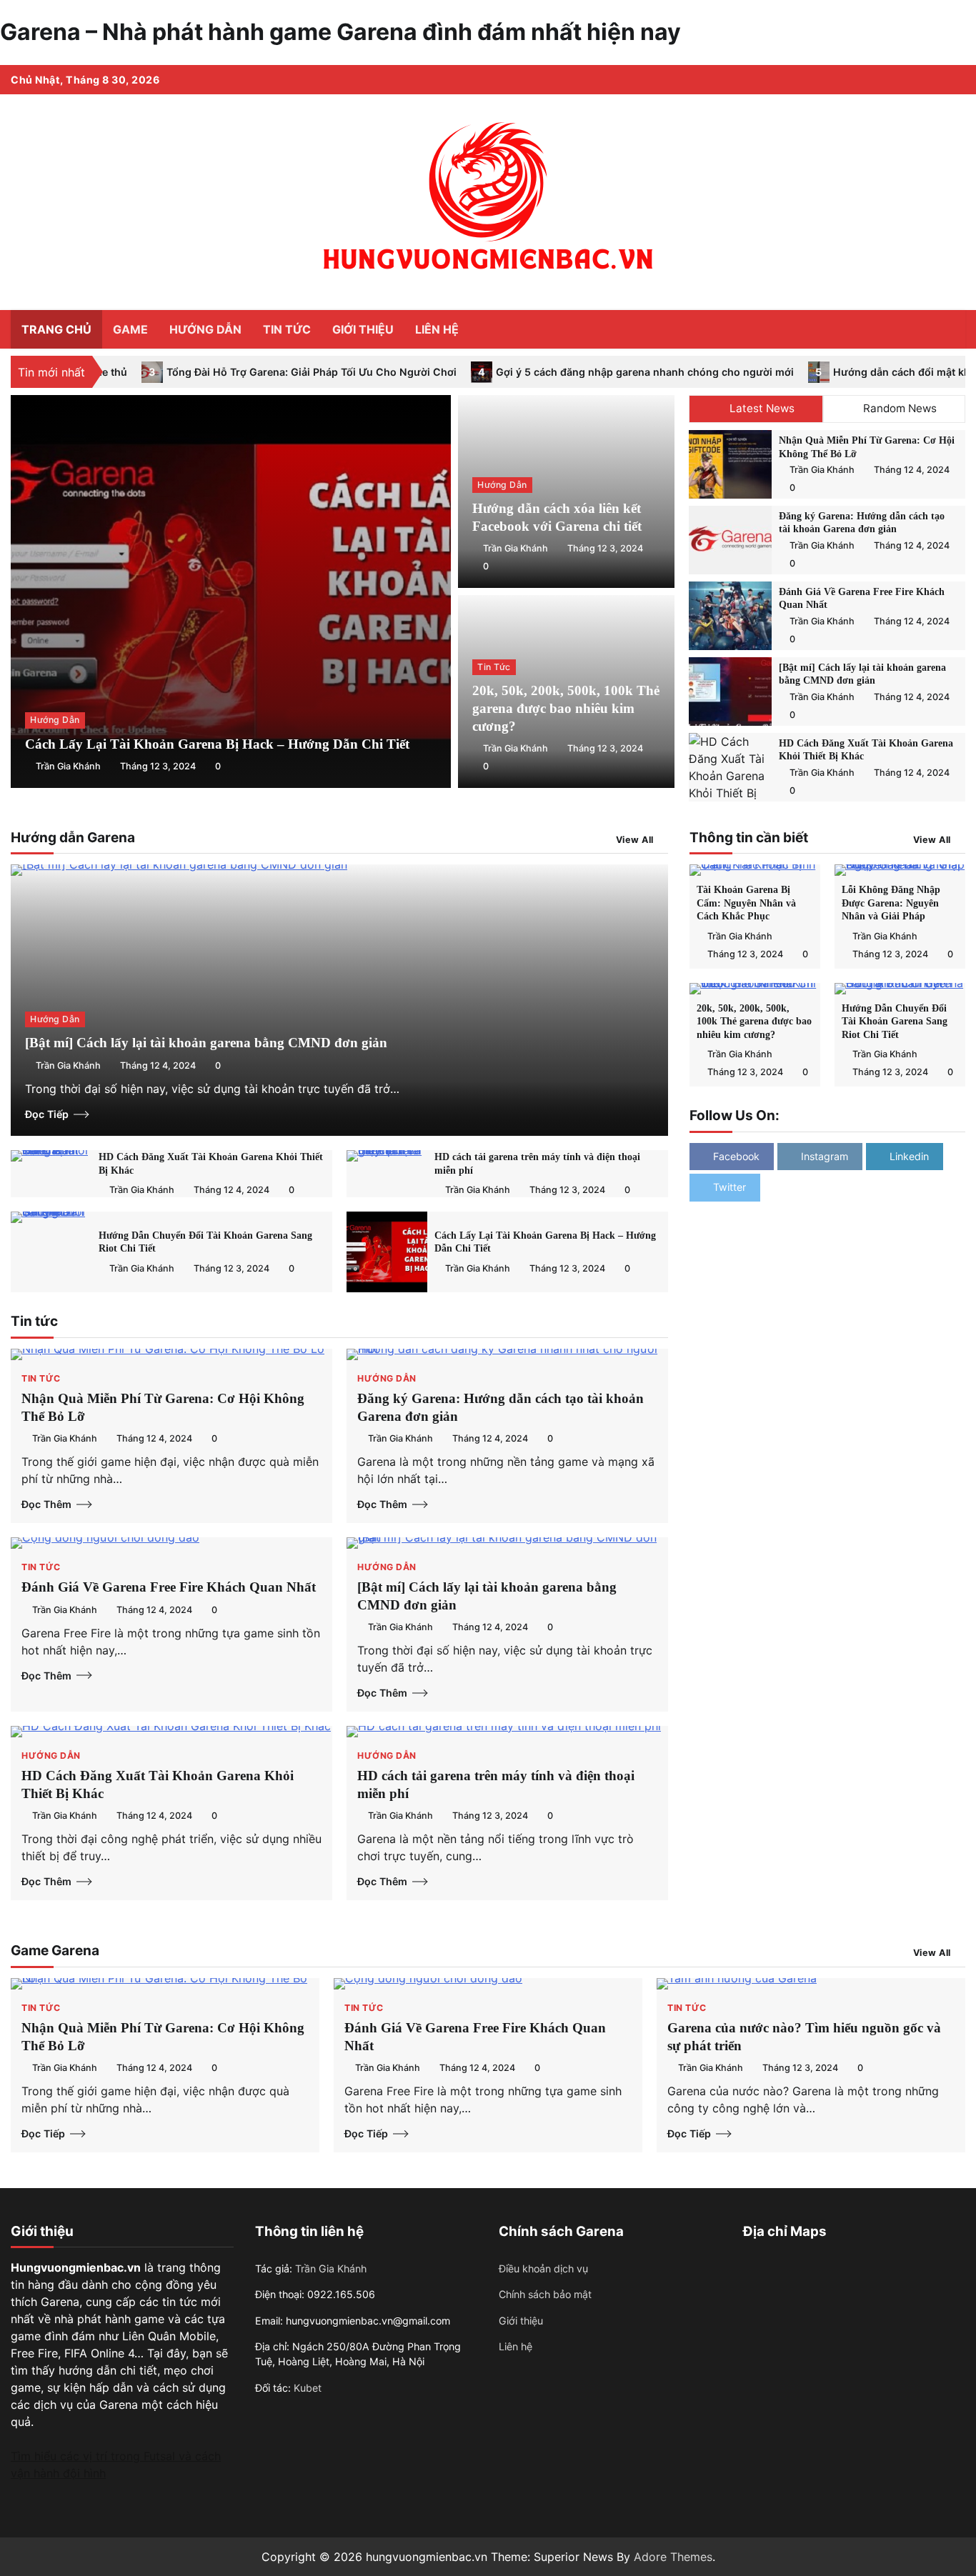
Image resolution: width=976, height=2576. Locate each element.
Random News (900, 408)
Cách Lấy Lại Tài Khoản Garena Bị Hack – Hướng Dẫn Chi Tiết (217, 744)
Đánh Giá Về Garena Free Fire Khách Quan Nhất (169, 1587)
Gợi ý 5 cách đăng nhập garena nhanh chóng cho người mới (527, 372)
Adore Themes (673, 2557)
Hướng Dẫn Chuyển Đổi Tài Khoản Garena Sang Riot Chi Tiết (895, 1021)
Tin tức (287, 329)
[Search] (947, 329)
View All (635, 840)
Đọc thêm (46, 1504)
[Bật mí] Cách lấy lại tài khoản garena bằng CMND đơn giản (206, 1043)
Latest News (762, 408)
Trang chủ (56, 329)
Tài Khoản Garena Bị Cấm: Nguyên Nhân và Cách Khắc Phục (746, 903)
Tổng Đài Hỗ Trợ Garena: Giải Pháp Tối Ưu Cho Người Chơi (194, 372)
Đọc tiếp (47, 1114)
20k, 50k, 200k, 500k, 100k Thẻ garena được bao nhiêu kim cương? (566, 708)
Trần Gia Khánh (68, 766)
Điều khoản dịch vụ (543, 2268)
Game (130, 329)
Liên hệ (437, 329)
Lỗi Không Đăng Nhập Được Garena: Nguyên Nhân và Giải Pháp (891, 903)
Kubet (308, 2388)
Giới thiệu (363, 329)
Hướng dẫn (205, 329)
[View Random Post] (922, 329)
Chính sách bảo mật (545, 2294)
